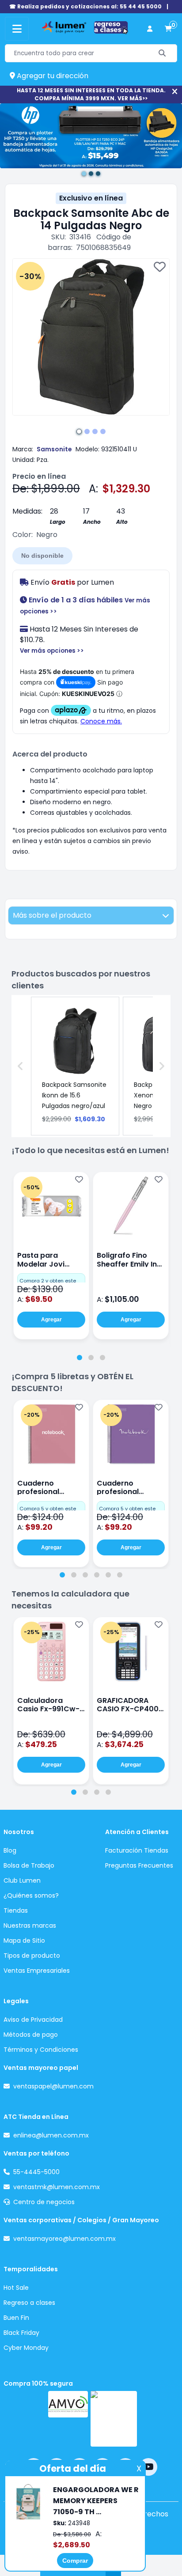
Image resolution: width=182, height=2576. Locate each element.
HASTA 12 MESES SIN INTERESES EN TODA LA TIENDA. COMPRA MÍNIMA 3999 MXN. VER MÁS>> (91, 94)
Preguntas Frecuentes (139, 1865)
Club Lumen (22, 1880)
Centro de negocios (44, 2202)
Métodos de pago (31, 2035)
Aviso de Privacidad (33, 2020)
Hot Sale (16, 2288)
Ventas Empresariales (37, 1971)
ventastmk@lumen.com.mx (57, 2187)
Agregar (51, 1320)
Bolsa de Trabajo (29, 1865)
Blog (10, 1850)
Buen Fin (16, 2318)
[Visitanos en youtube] (148, 2467)
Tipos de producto (32, 1956)
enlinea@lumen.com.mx (51, 2135)
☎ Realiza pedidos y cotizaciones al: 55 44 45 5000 (85, 6)
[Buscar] (162, 53)
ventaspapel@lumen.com (53, 2086)
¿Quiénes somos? (31, 1895)
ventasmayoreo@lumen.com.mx (64, 2239)
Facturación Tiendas (137, 1850)
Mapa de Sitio (24, 1941)
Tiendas (16, 1910)
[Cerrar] (175, 92)
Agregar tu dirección (52, 76)
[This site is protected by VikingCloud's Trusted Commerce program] (114, 2419)
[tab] (80, 1358)
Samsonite (54, 449)
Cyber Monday (26, 2348)
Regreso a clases (29, 2303)
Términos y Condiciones (41, 2050)
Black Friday (21, 2333)
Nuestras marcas (30, 1925)
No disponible (42, 556)
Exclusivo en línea (91, 198)
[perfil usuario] (150, 29)
